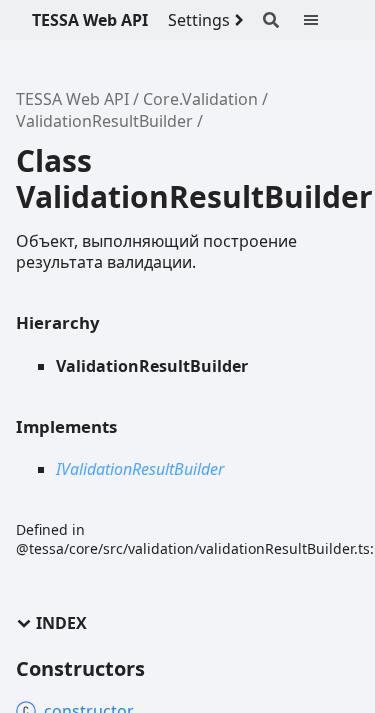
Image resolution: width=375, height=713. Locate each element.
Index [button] (61, 623)
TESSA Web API (90, 20)
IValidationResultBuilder (140, 469)
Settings (199, 20)
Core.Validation (200, 99)
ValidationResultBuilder (104, 121)
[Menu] (323, 20)
